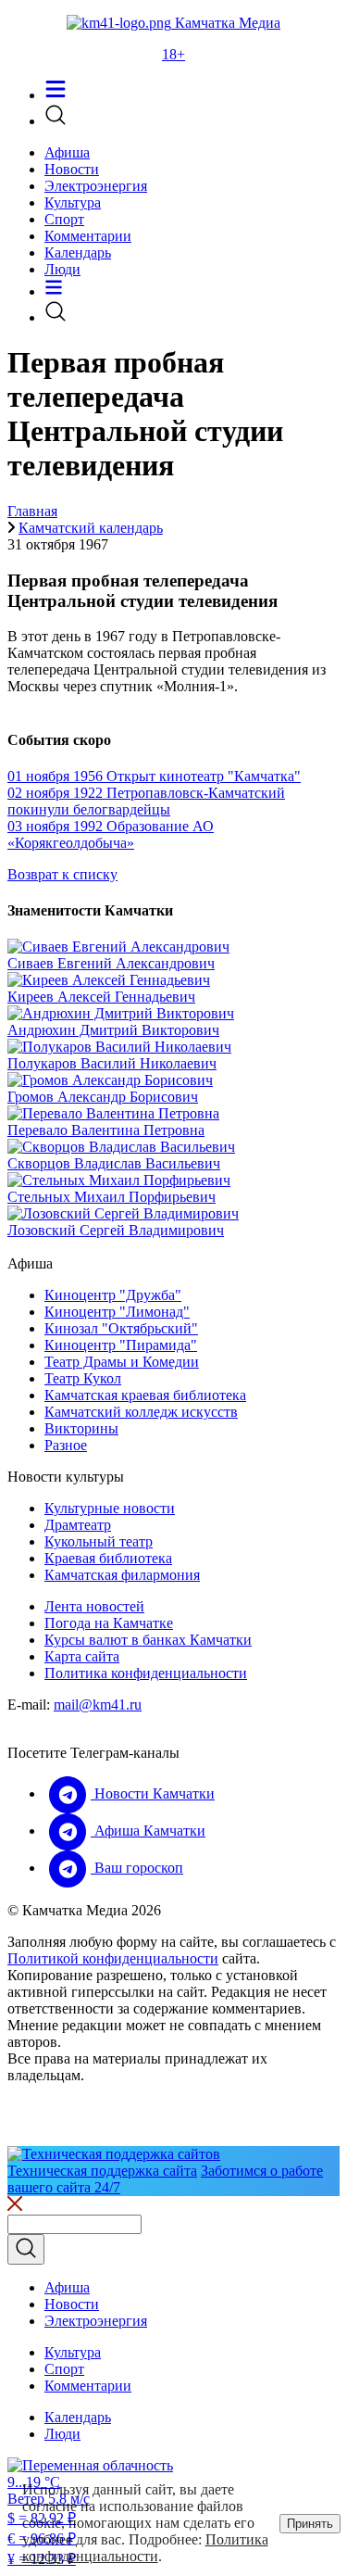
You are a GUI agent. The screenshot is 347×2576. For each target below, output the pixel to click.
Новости (72, 169)
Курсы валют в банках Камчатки (148, 1640)
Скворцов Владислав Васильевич (114, 1163)
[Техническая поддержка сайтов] (114, 2154)
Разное (66, 1445)
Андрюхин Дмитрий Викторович (113, 1030)
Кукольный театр (99, 1541)
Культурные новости (110, 1508)
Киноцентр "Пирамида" (121, 1345)
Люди (62, 269)
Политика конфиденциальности (146, 1673)
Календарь (78, 253)
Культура (73, 202)
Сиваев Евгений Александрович (111, 963)
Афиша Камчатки (148, 1831)
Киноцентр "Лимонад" (117, 1312)
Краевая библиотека (108, 1558)
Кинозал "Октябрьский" (121, 1328)
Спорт (64, 219)
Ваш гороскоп (137, 1868)
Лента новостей (94, 1606)
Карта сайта (82, 1656)
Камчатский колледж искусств (141, 1412)
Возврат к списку (62, 874)
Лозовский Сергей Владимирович (116, 1230)
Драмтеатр (78, 1525)
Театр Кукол (83, 1378)
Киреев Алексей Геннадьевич (101, 997)
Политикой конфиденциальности (113, 1958)
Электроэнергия (96, 186)
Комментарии (88, 236)
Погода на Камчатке (109, 1623)
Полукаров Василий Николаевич (112, 1063)
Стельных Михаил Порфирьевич (112, 1197)
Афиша (67, 152)
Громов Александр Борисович (103, 1097)
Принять (310, 2524)
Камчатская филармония (122, 1575)
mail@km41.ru (98, 1705)
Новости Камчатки (153, 1793)
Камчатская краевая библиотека (145, 1395)
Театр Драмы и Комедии (122, 1362)
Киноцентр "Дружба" (113, 1295)
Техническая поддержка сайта (102, 2171)
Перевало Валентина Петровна (106, 1130)
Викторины (81, 1428)
